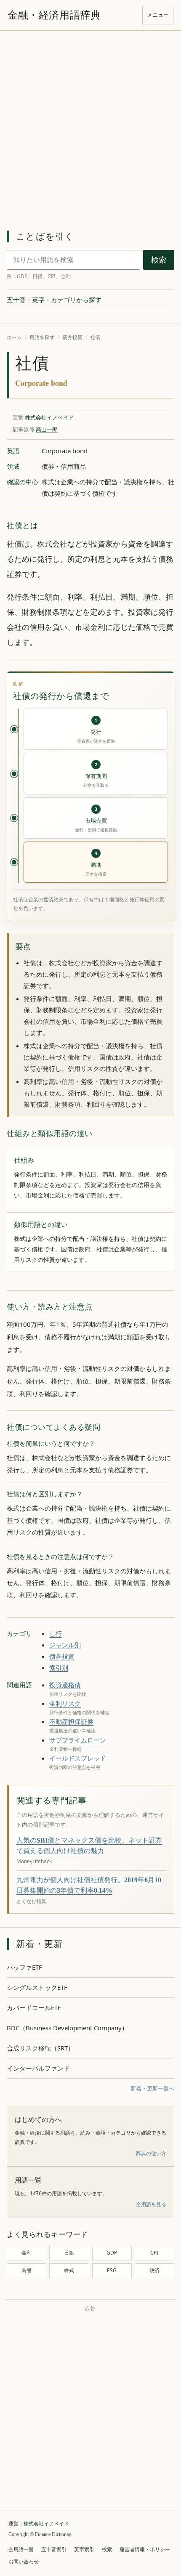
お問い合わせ (24, 2562)
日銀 (69, 2253)
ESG (112, 2270)
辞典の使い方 (151, 2153)
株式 (69, 2270)
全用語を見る (151, 2204)
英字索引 (84, 2549)
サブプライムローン (78, 1740)
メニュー (158, 15)
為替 (27, 2270)
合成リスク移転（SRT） (40, 2048)
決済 (154, 2270)
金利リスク (65, 1703)
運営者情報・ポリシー (145, 2549)
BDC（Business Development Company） (67, 2028)
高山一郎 (47, 429)
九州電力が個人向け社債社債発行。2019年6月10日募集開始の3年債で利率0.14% (89, 1885)
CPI (154, 2253)
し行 (56, 1633)
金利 (27, 2253)
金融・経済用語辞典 (54, 15)
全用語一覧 (21, 2549)
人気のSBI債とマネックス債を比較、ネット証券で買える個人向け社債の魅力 (89, 1846)
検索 (159, 260)
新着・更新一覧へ (152, 2088)
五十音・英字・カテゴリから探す (54, 300)
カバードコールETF (34, 2008)
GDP (112, 2253)
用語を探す (42, 337)
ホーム (14, 337)
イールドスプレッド (78, 1758)
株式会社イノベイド (49, 417)
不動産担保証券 (71, 1721)
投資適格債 (65, 1685)
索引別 (59, 1668)
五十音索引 (54, 2549)
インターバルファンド (38, 2068)
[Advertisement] (90, 125)
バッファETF (24, 1967)
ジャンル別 (65, 1645)
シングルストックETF (37, 1987)
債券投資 (72, 337)
